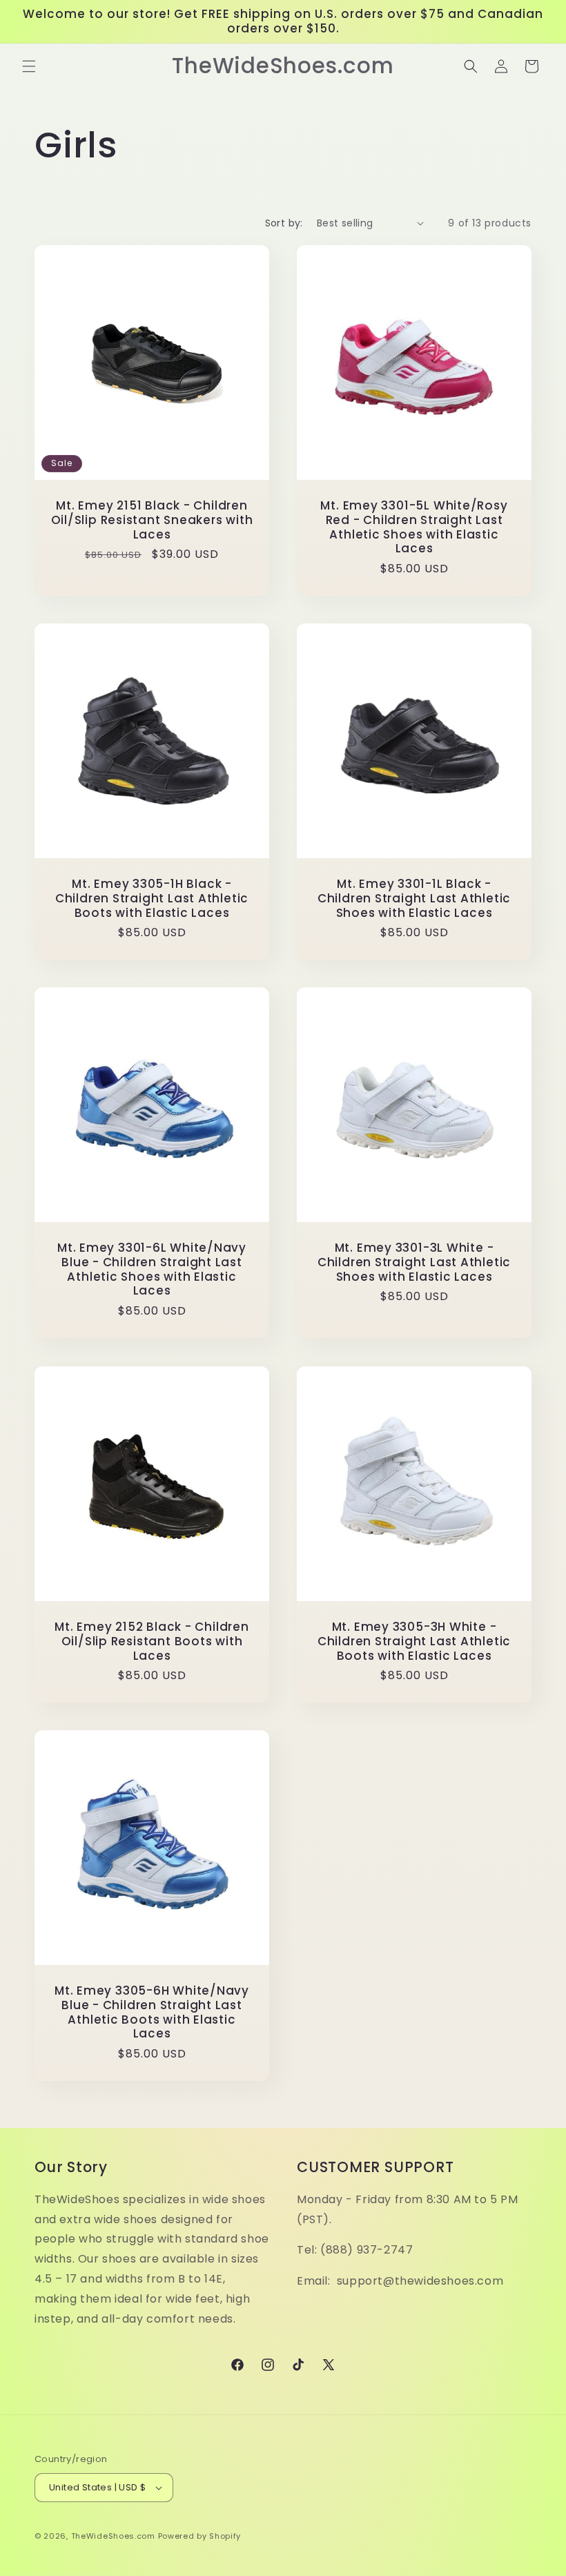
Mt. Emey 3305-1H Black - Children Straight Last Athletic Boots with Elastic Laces (152, 898)
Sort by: (284, 223)
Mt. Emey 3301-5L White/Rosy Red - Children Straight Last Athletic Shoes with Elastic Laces (414, 527)
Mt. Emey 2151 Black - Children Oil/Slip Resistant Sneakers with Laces (152, 520)
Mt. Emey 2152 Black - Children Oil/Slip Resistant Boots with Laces (152, 1641)
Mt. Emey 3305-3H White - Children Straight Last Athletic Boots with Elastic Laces (414, 1641)
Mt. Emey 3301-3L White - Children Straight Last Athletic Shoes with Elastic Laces (414, 1262)
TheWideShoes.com (113, 2536)
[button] (29, 66)
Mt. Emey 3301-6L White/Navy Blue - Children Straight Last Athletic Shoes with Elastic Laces (152, 1269)
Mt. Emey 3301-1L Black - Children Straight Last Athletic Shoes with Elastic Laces (414, 898)
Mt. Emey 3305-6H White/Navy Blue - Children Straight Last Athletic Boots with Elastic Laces (152, 2012)
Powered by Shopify (200, 2536)
